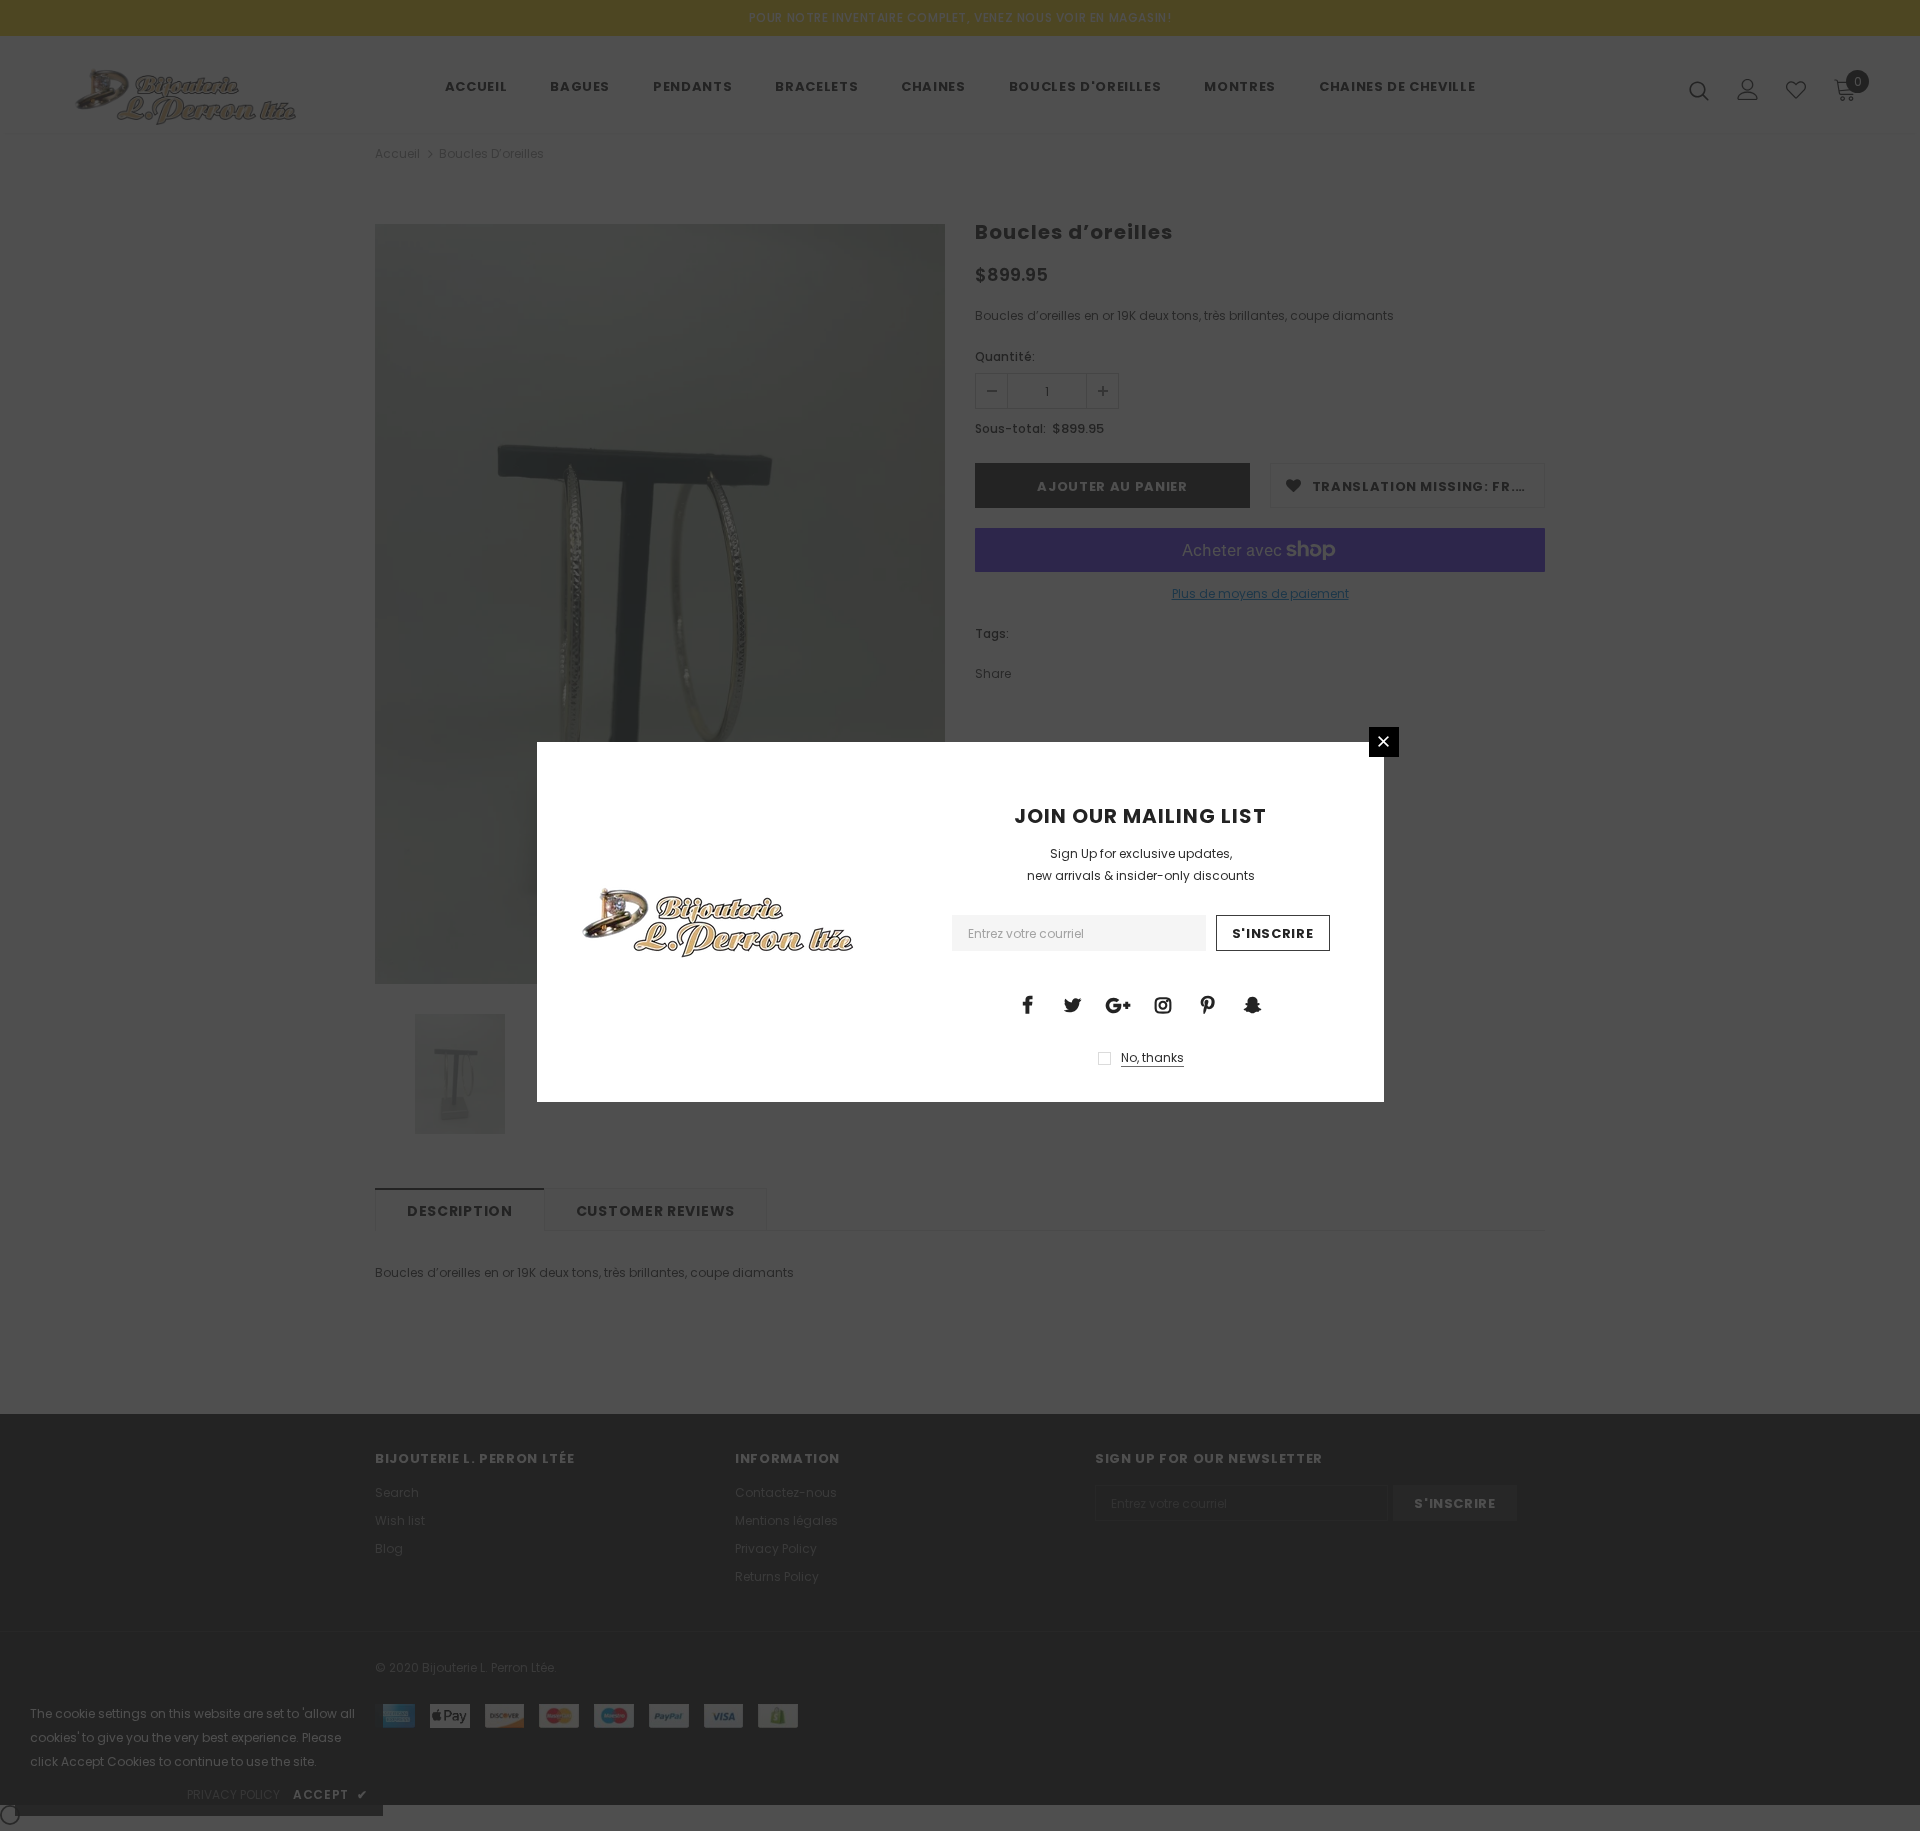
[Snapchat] (1253, 1004)
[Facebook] (1028, 1004)
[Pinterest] (1208, 1004)
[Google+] (1118, 1004)
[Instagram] (1163, 1004)
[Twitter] (1073, 1004)
